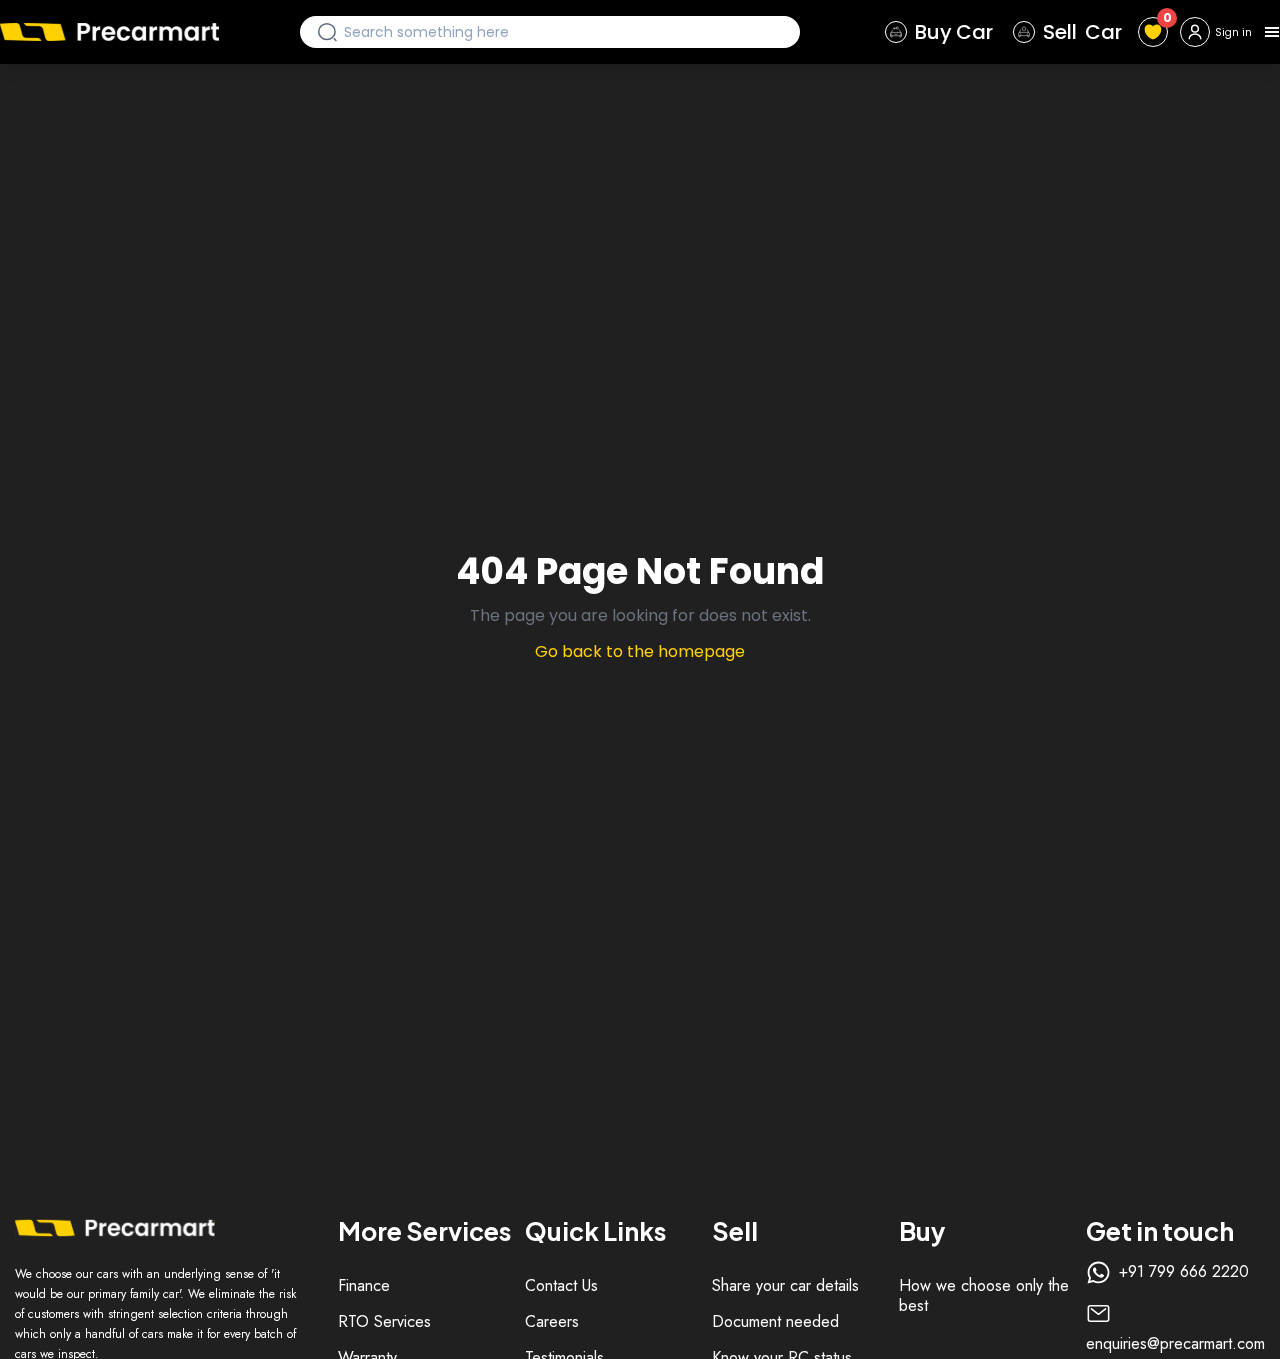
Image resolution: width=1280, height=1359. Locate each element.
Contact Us (561, 1285)
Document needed (775, 1321)
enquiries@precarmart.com (1175, 1344)
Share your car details (785, 1285)
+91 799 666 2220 (1184, 1272)
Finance (364, 1285)
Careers (552, 1321)
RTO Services (384, 1321)
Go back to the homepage (640, 651)
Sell (1082, 32)
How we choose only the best (984, 1295)
